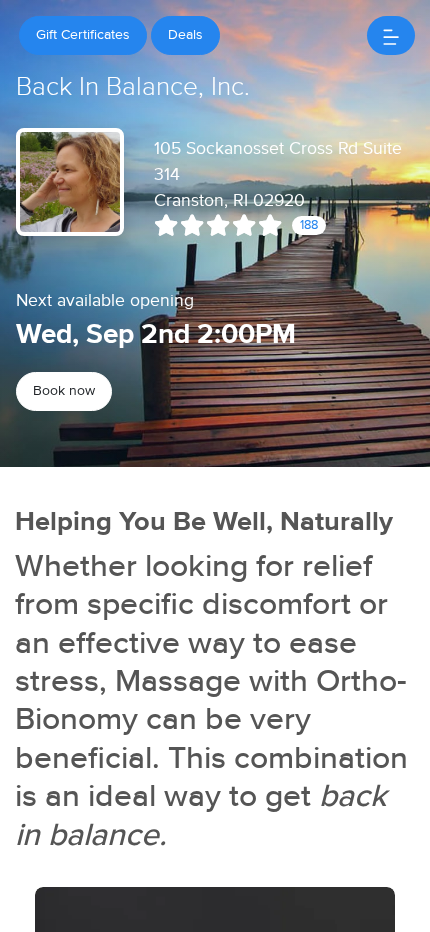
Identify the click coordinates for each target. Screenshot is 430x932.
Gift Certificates (83, 35)
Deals (185, 35)
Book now (64, 391)
